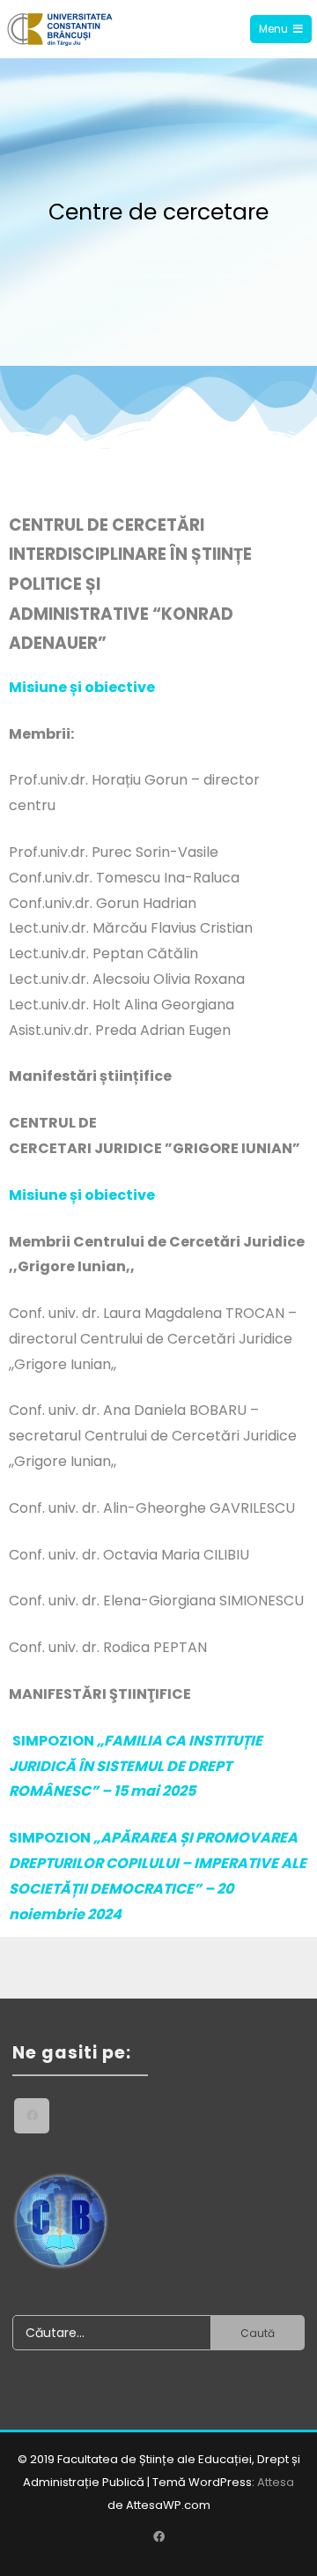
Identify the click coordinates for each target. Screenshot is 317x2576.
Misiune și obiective (82, 687)
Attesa (276, 2482)
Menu (273, 29)
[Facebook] (32, 2116)
